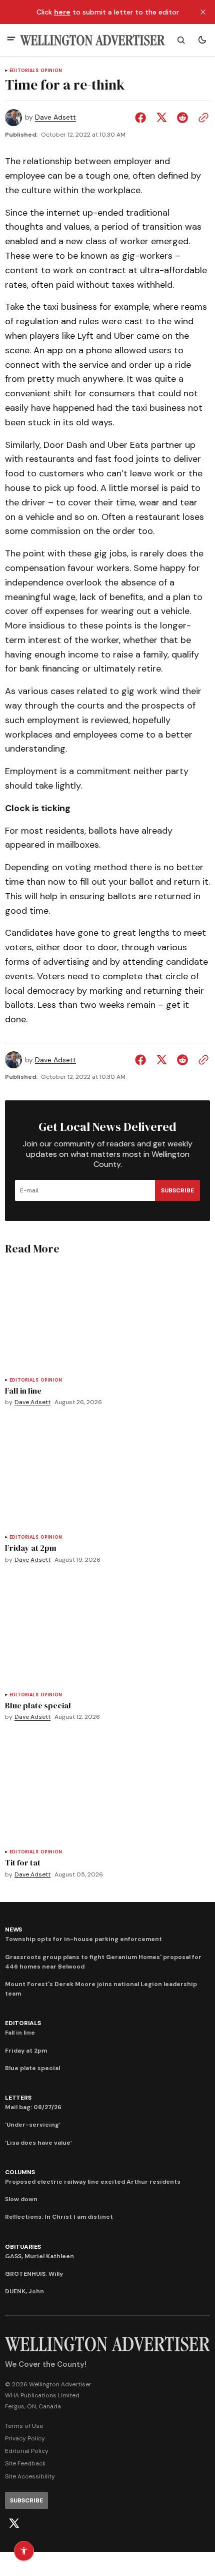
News (13, 1929)
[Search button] (181, 40)
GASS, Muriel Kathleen (39, 2256)
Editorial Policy (27, 2451)
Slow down (21, 2199)
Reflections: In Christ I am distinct (59, 2217)
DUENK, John (24, 2291)
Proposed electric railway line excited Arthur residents (93, 2182)
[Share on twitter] (161, 118)
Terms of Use (24, 2426)
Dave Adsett (55, 117)
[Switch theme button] (202, 40)
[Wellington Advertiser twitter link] (14, 2523)
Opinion (51, 71)
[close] (203, 12)
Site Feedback (25, 2463)
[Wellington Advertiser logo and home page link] (92, 40)
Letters (18, 2098)
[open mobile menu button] (11, 40)
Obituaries (23, 2247)
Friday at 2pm (26, 2051)
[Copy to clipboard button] (201, 118)
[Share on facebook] (142, 118)
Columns (20, 2172)
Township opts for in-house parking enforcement (83, 1939)
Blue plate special (32, 2068)
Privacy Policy (25, 2438)
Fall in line (20, 2033)
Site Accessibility (30, 2476)
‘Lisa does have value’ (38, 2143)
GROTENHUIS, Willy (34, 2274)
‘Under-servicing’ (33, 2125)
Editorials (24, 71)
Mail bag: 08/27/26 (33, 2107)
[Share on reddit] (182, 118)
